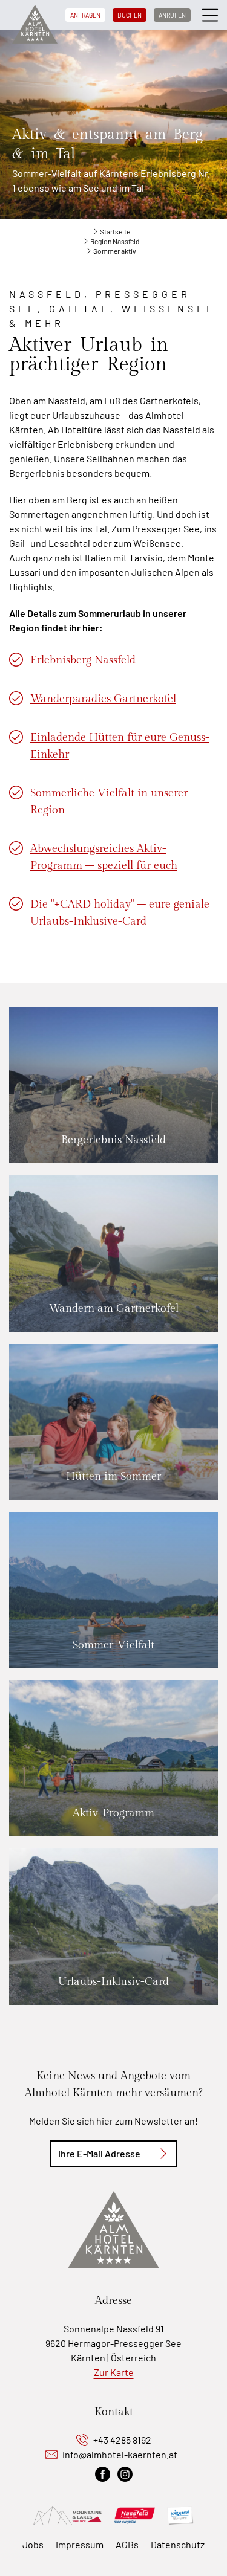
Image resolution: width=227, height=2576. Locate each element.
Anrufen (172, 15)
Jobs (33, 2544)
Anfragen (85, 15)
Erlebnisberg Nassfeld (83, 660)
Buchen (130, 15)
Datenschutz (178, 2544)
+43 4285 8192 (122, 2440)
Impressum (80, 2544)
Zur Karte (114, 2372)
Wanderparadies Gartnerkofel (103, 699)
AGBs (127, 2544)
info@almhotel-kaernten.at (120, 2454)
